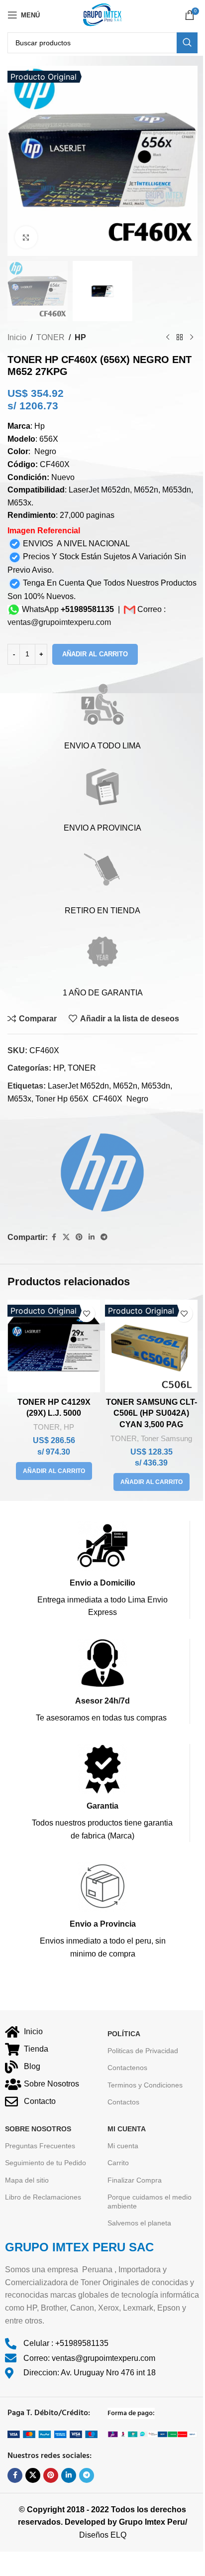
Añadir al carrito (95, 654)
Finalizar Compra (135, 2180)
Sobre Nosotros (38, 2129)
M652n (125, 1086)
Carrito (118, 2163)
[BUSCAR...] (187, 43)
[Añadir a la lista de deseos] (86, 1313)
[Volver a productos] (180, 337)
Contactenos (127, 2068)
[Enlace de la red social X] (66, 1237)
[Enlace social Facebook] (54, 1237)
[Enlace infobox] (102, 1570)
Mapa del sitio (27, 2180)
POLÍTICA (124, 2034)
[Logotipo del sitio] (102, 14)
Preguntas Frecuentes (40, 2146)
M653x (19, 1099)
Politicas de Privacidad (143, 2051)
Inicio (17, 337)
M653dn (156, 1086)
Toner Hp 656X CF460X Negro (92, 1099)
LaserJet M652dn (78, 1086)
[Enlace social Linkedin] (92, 1237)
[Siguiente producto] (192, 337)
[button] (54, 1471)
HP (80, 337)
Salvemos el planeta (139, 2223)
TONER (51, 337)
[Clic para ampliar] (26, 237)
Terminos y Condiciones (145, 2085)
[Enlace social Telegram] (104, 1237)
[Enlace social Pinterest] (79, 1237)
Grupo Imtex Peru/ (153, 2522)
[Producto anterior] (168, 337)
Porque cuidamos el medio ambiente (150, 2202)
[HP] (96, 1169)
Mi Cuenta (127, 2129)
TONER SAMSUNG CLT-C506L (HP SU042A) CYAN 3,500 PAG (152, 1413)
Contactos (123, 2102)
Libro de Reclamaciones (43, 2197)
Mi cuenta (123, 2146)
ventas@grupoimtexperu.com (59, 622)
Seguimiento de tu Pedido (46, 2163)
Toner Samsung (166, 1438)
